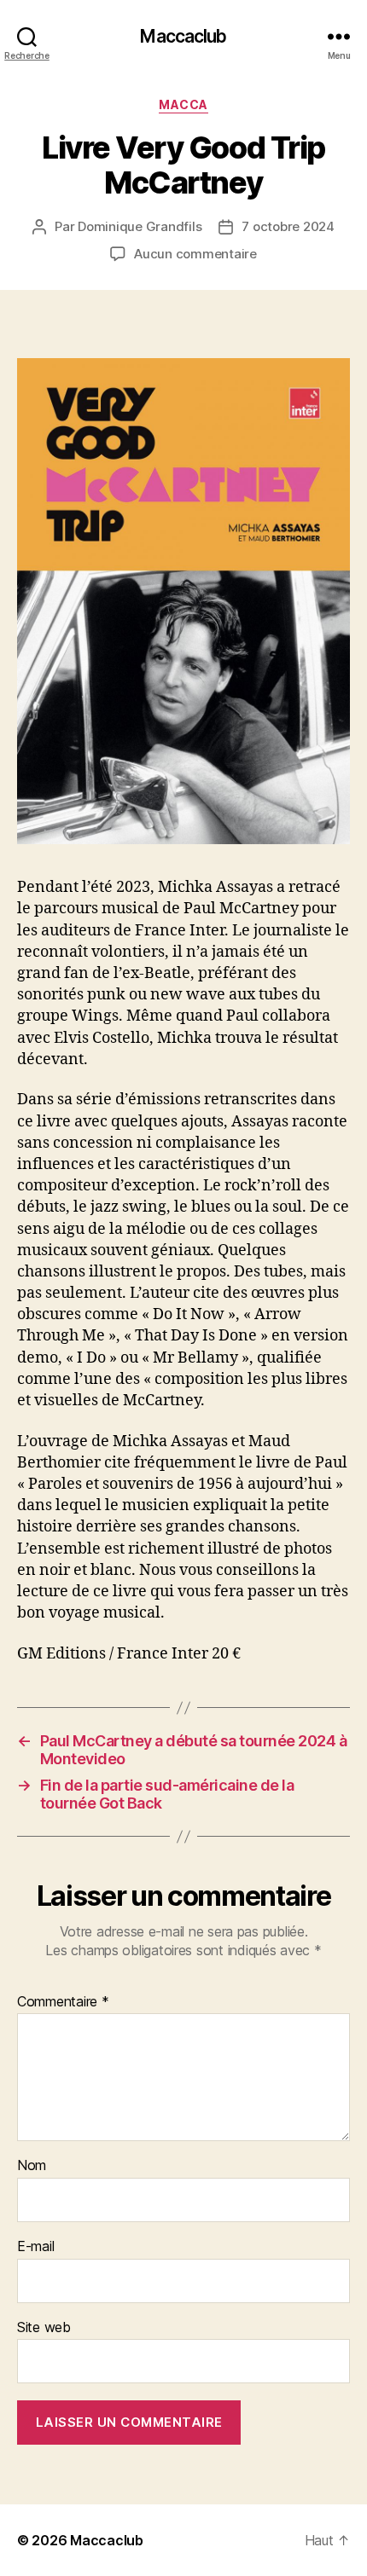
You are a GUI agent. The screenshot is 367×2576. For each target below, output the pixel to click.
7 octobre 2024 (288, 226)
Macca (183, 104)
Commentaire (63, 2002)
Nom (32, 2166)
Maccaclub (183, 36)
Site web (44, 2328)
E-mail (35, 2247)
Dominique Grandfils (140, 226)
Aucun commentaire (195, 254)
